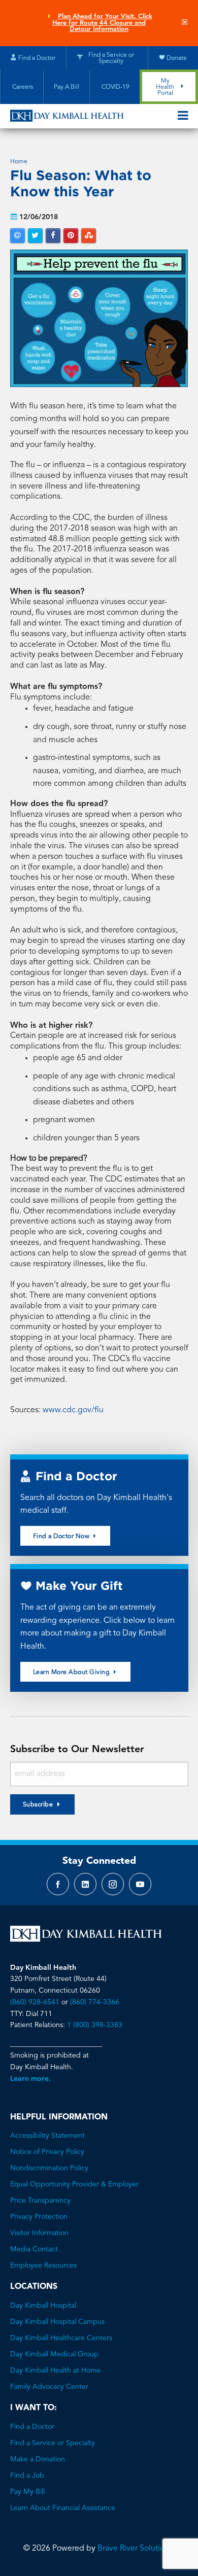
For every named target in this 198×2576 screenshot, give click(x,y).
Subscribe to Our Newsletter (77, 1750)
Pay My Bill (27, 2492)
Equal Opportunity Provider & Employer (74, 2184)
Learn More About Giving (72, 1673)
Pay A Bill (67, 87)
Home (19, 162)
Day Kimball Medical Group (54, 2354)
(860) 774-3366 (95, 2002)
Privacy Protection (39, 2217)
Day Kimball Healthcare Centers (61, 2338)
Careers (22, 87)
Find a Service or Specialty (53, 2443)
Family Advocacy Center (49, 2387)
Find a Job (27, 2476)
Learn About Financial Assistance (63, 2508)
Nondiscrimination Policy (49, 2168)
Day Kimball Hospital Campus (57, 2322)
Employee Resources (43, 2266)
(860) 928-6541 (35, 2002)
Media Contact (34, 2249)
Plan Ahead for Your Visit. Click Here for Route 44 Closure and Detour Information (102, 23)
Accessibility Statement (47, 2136)
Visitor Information (39, 2233)
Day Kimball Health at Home (55, 2371)
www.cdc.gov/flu (73, 1410)
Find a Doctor (32, 2427)
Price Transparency (40, 2201)
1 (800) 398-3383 (95, 2025)
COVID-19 (115, 87)
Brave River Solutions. (136, 2549)
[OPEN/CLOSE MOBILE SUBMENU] (183, 116)
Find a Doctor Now (62, 1537)
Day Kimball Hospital (43, 2306)
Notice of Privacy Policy (47, 2152)
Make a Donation (38, 2459)
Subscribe (38, 1805)
